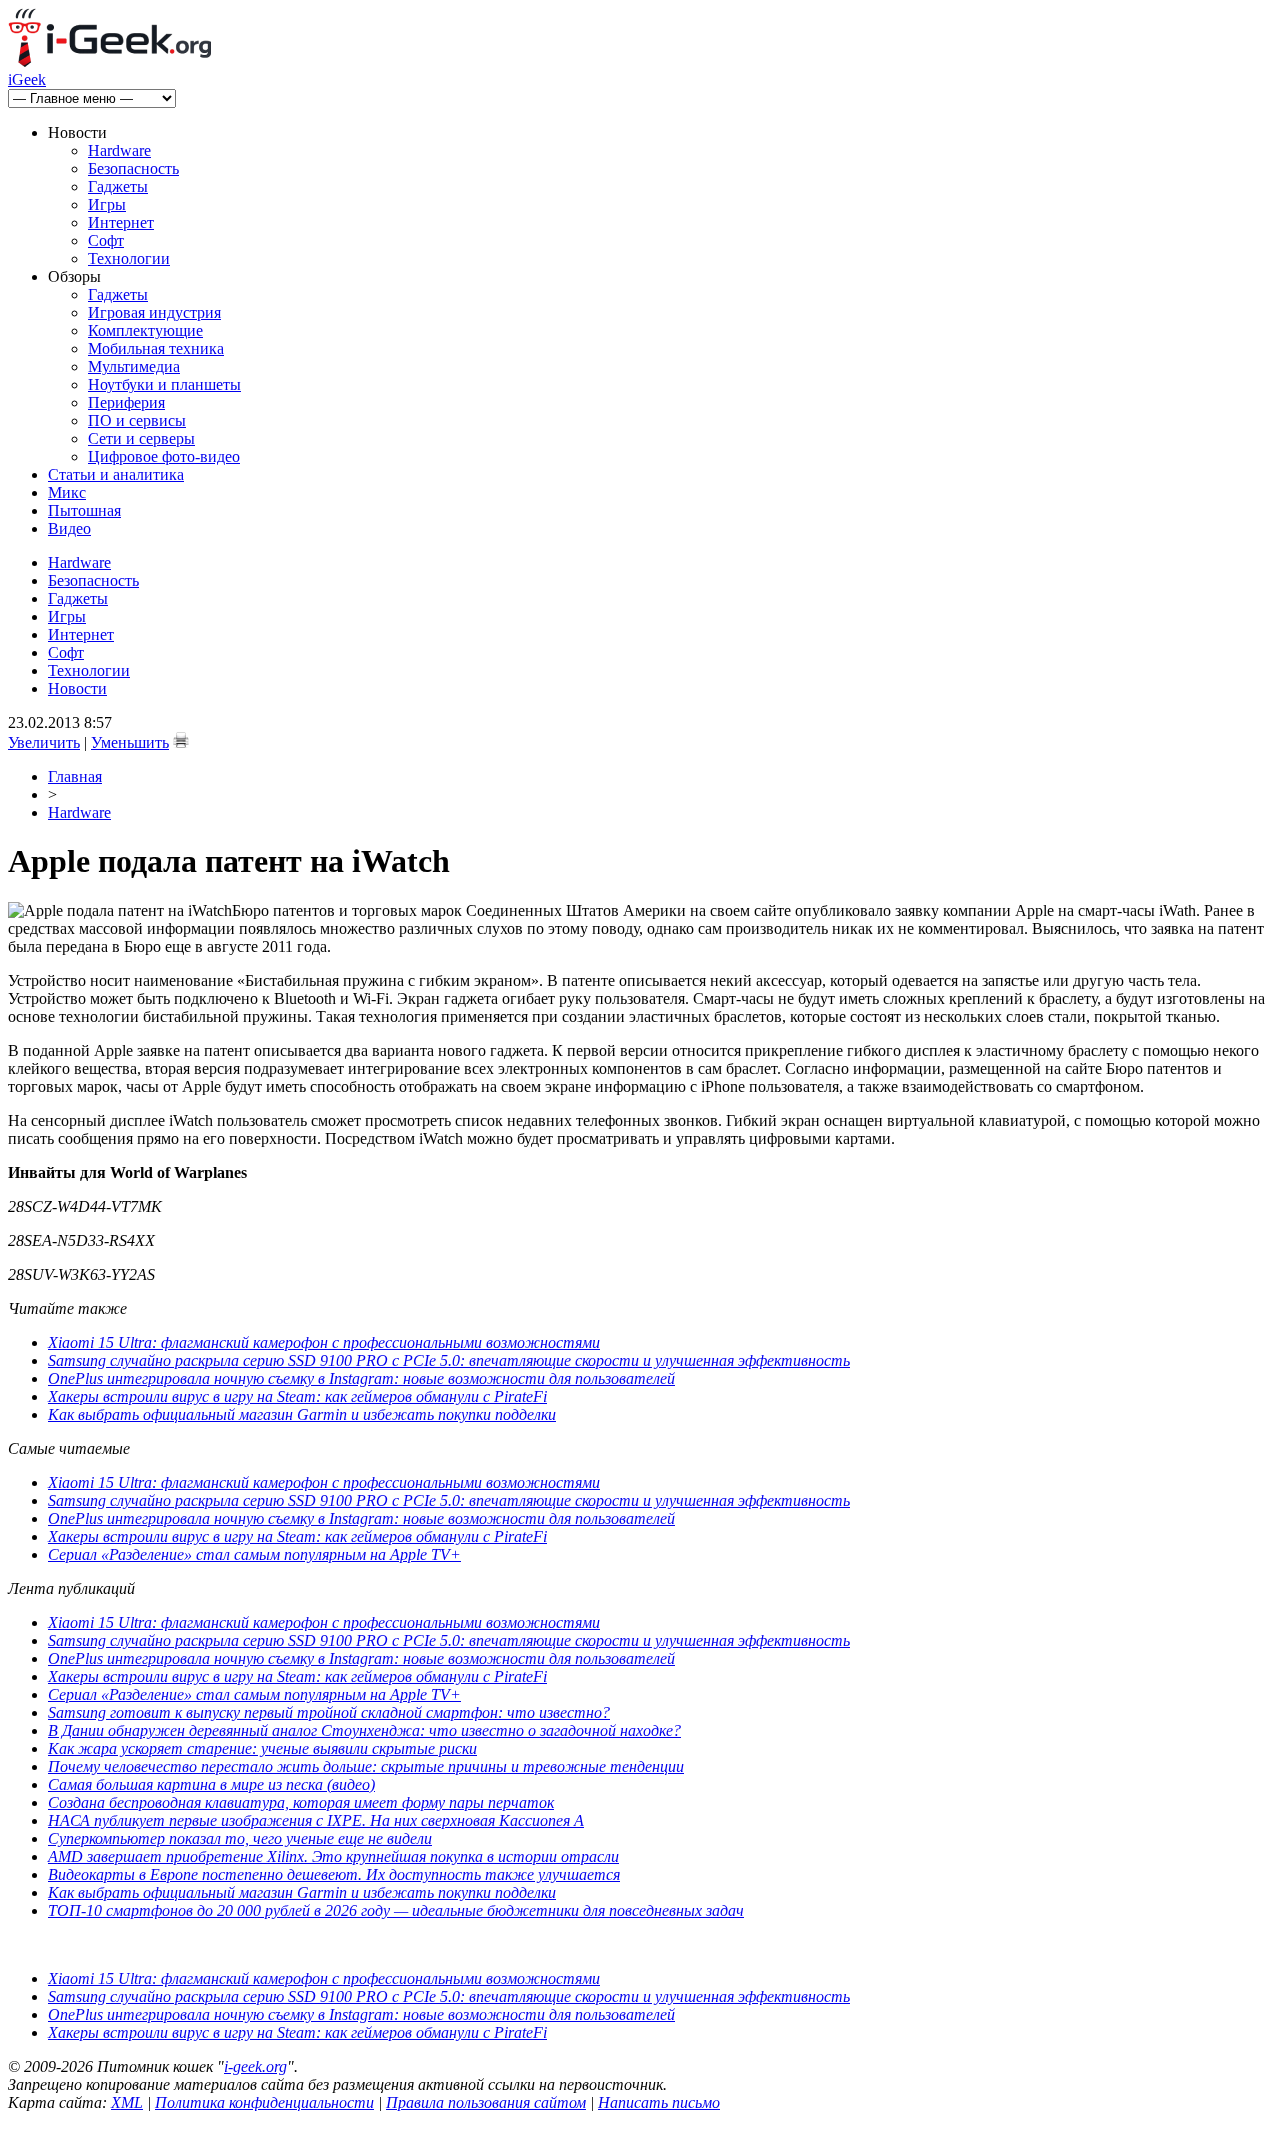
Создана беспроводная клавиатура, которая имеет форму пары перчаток (301, 1802)
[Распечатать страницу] (181, 740)
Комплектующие (145, 330)
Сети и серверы (141, 438)
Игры (107, 204)
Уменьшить (130, 742)
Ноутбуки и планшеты (164, 384)
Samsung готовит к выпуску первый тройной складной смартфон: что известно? (329, 1712)
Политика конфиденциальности (264, 2102)
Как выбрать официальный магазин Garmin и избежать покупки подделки (302, 1414)
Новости (77, 688)
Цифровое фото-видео (164, 456)
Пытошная (84, 510)
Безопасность (133, 168)
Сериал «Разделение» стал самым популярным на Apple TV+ (254, 1554)
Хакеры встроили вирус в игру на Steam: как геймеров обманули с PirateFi (297, 1396)
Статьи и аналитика (116, 474)
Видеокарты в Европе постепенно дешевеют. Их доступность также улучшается (334, 1874)
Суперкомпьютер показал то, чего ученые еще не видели (240, 1838)
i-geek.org (255, 2066)
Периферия (126, 402)
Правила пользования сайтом (486, 2102)
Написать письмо (659, 2102)
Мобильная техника (156, 348)
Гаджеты (118, 186)
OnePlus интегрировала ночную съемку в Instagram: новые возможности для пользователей (361, 1378)
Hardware (119, 150)
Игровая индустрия (154, 312)
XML (127, 2102)
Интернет (121, 222)
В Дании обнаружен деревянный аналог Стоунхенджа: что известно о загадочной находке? (364, 1730)
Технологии (129, 258)
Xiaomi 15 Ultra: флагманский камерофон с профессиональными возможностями (324, 1342)
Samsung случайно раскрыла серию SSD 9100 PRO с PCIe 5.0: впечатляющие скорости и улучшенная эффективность (449, 1360)
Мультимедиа (134, 366)
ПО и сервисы (137, 420)
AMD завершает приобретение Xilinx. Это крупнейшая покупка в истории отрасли (333, 1856)
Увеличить (44, 742)
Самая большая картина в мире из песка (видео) (211, 1784)
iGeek (27, 79)
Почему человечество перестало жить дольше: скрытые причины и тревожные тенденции (366, 1766)
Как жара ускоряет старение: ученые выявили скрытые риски (262, 1748)
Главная (75, 776)
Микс (67, 492)
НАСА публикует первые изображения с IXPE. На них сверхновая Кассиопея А (316, 1820)
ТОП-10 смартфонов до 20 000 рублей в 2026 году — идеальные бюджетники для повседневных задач (396, 1910)
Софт (106, 240)
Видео (69, 528)
